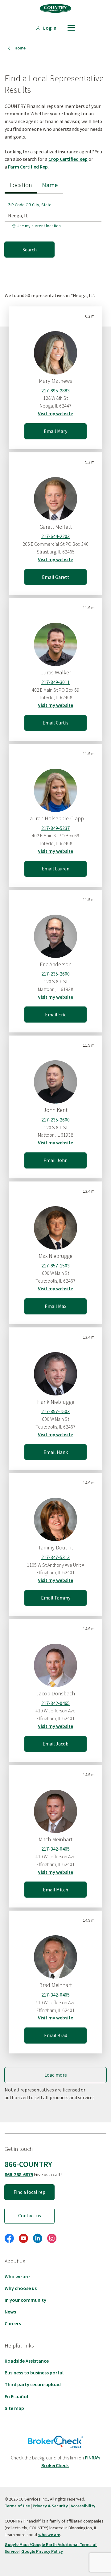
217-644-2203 (55, 536)
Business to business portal (34, 2373)
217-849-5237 (55, 828)
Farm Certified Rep (28, 167)
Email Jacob (55, 1744)
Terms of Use (17, 2506)
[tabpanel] (55, 225)
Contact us (30, 2215)
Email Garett (56, 577)
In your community (25, 2300)
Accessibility (83, 2506)
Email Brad (56, 2035)
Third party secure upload (33, 2384)
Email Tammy (56, 1598)
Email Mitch (55, 1890)
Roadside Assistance (27, 2361)
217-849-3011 (55, 682)
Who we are (17, 2276)
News (10, 2312)
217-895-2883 (55, 391)
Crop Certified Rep (68, 159)
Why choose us (21, 2288)
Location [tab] (21, 185)
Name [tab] (50, 185)
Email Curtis (55, 723)
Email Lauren (55, 869)
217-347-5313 (55, 1557)
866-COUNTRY (28, 2164)
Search (30, 250)
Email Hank (56, 1452)
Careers (13, 2323)
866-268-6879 (19, 2174)
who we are (49, 2535)
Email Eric (56, 1015)
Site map (14, 2408)
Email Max (55, 1306)
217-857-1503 (55, 1266)
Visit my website (55, 413)
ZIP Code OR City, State (30, 205)
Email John (55, 1160)
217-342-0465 (55, 1703)
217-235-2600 (55, 974)
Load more (56, 2075)
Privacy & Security (50, 2506)
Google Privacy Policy (42, 2551)
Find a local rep (29, 2192)
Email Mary (55, 431)
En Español (16, 2396)
